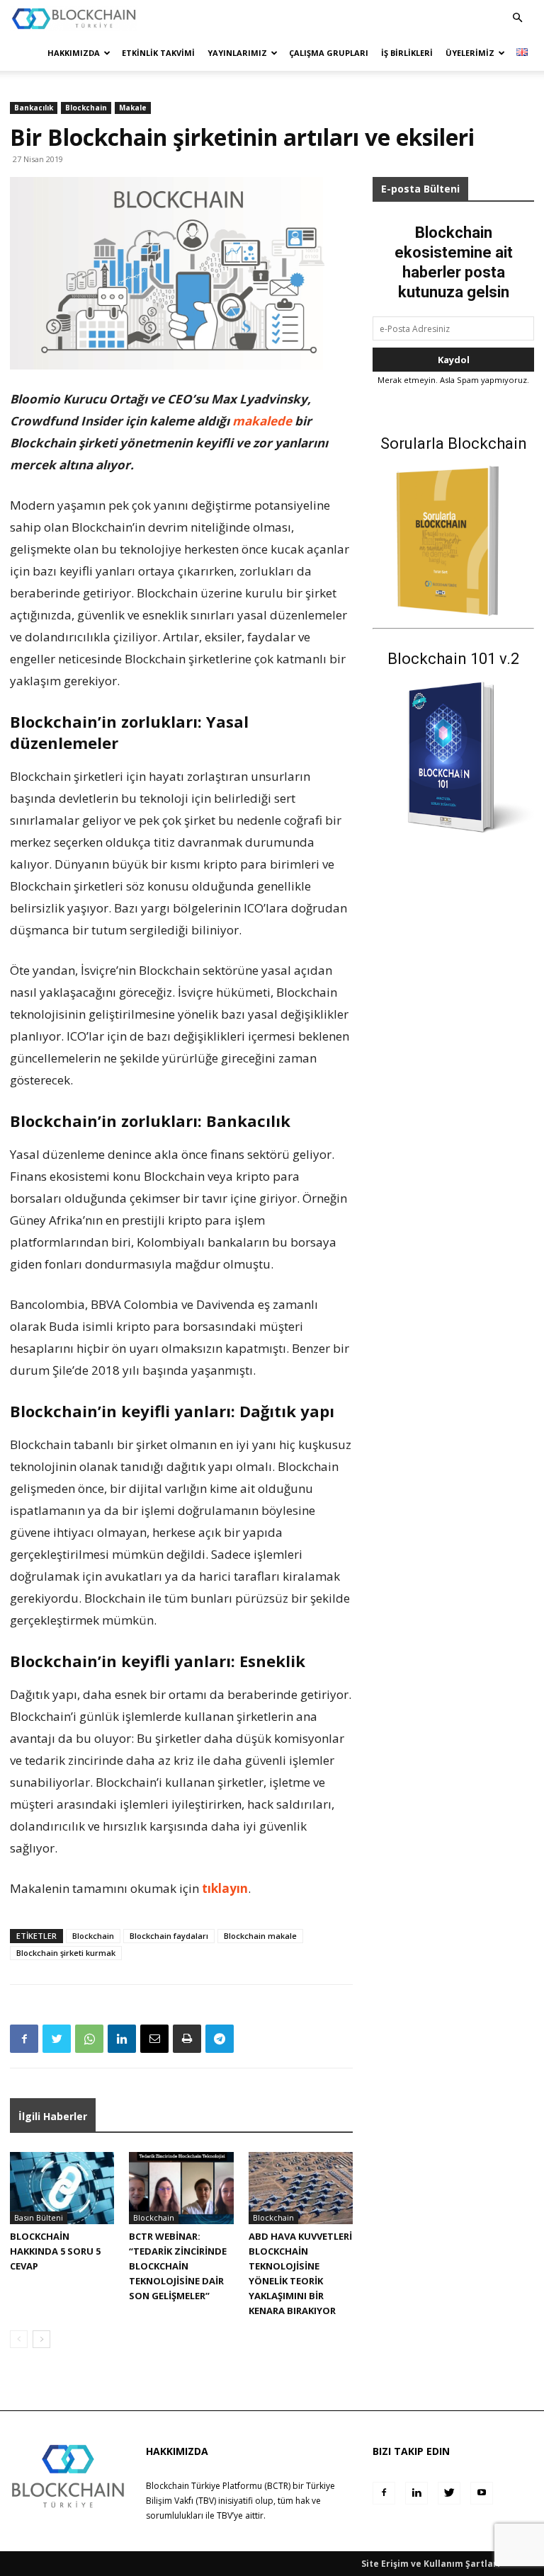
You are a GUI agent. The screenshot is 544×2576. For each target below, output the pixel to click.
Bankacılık (34, 108)
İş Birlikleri (407, 53)
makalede (262, 421)
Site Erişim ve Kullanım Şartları (431, 2564)
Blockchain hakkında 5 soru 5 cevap (55, 2251)
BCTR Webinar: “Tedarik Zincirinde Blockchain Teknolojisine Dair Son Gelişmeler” (178, 2266)
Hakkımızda (74, 53)
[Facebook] (24, 2039)
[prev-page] (19, 2339)
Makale (133, 108)
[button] (517, 18)
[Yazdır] (187, 2039)
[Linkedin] (122, 2039)
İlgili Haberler (53, 2116)
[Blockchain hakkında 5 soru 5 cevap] (62, 2188)
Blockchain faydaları (169, 1936)
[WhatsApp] (89, 2039)
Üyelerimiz (470, 53)
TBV (225, 2515)
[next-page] (41, 2339)
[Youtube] (482, 2493)
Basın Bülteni (39, 2217)
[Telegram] (220, 2039)
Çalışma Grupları (329, 53)
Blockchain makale (260, 1936)
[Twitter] (57, 2039)
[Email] (154, 2039)
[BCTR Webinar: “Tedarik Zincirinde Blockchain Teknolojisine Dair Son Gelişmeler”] (181, 2188)
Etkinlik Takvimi (158, 53)
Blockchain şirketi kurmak (66, 1953)
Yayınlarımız (237, 53)
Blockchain (86, 108)
